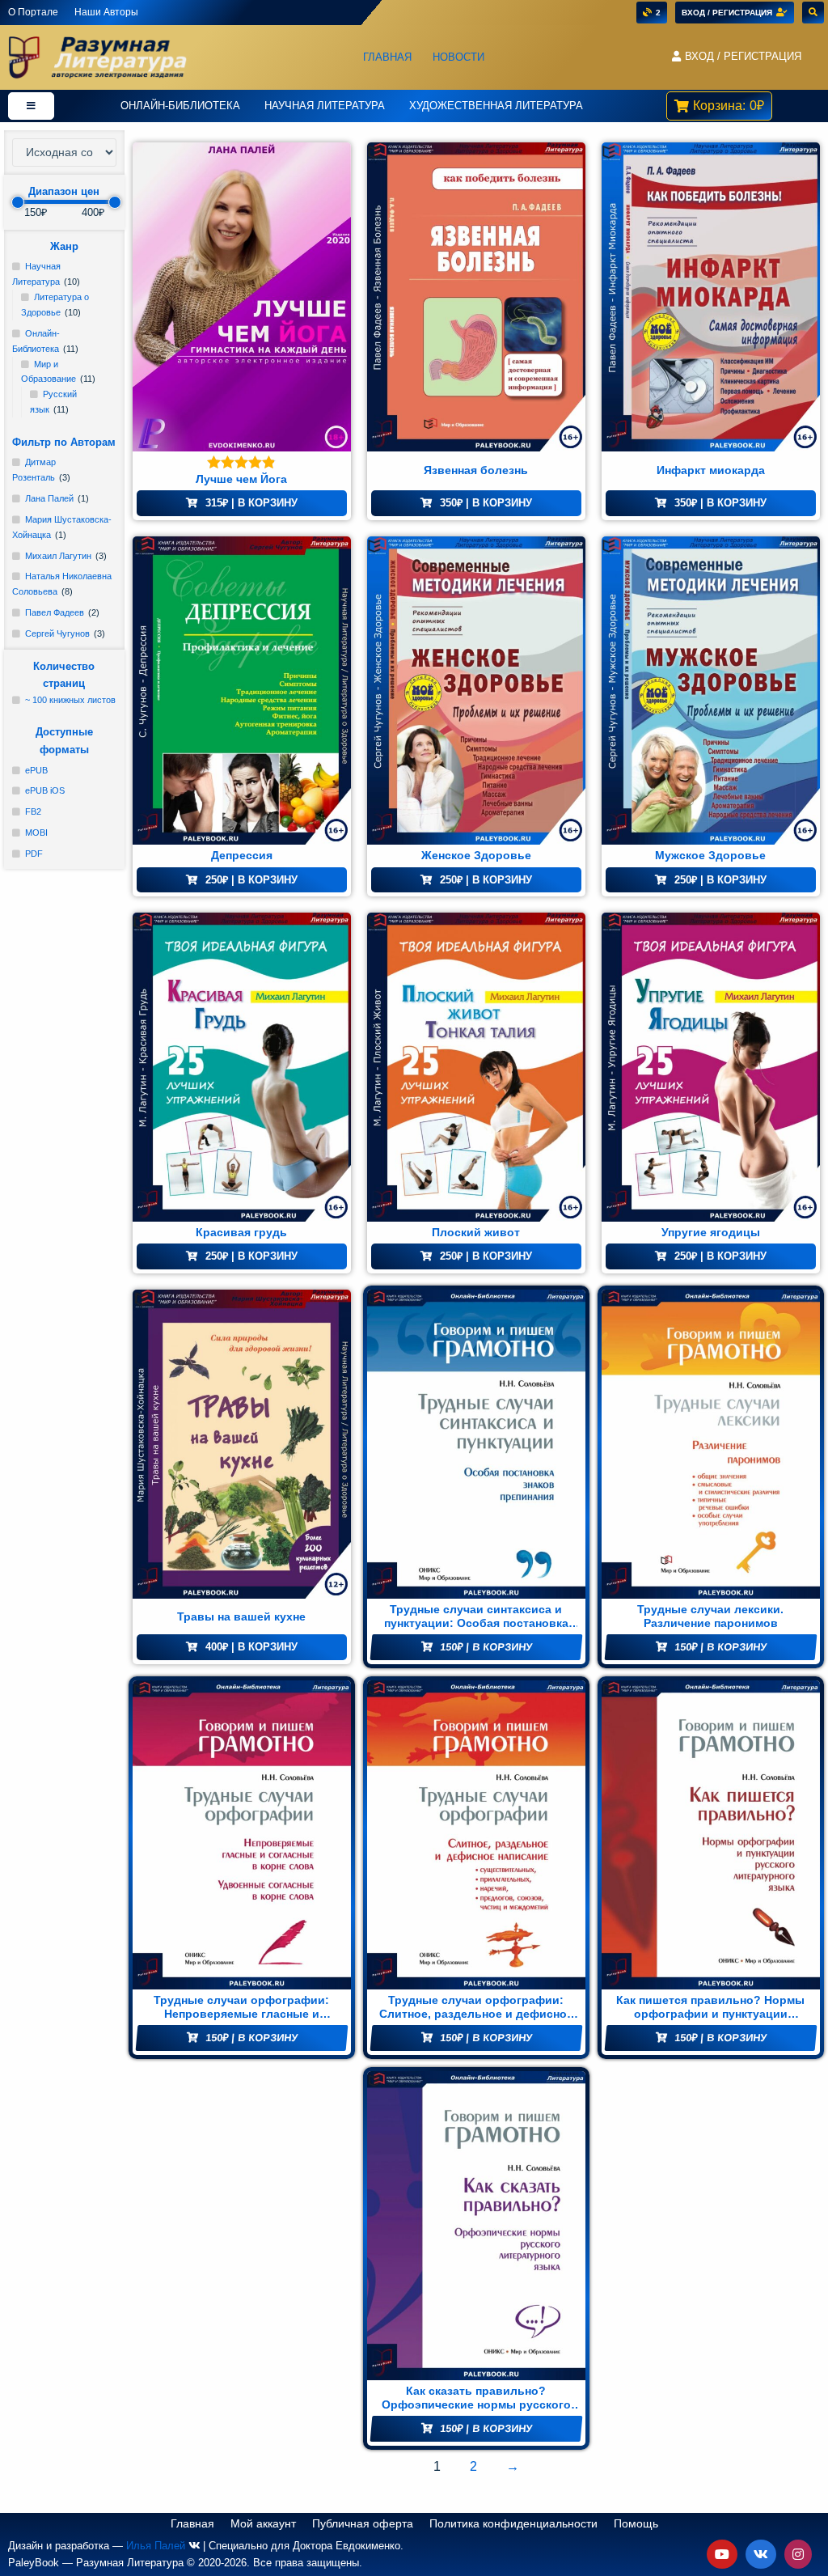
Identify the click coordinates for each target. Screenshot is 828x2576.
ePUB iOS (45, 790)
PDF (34, 854)
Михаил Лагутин (58, 556)
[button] (736, 57)
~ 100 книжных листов (70, 700)
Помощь (636, 2523)
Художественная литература (496, 106)
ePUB (36, 770)
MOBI (36, 833)
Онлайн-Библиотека (180, 106)
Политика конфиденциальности (513, 2523)
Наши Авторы (106, 12)
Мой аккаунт (263, 2523)
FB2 (33, 811)
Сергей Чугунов (57, 633)
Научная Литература (325, 106)
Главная (387, 57)
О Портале (33, 12)
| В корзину (251, 503)
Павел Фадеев (55, 612)
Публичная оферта (363, 2523)
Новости (458, 57)
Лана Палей (49, 498)
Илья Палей (156, 2546)
